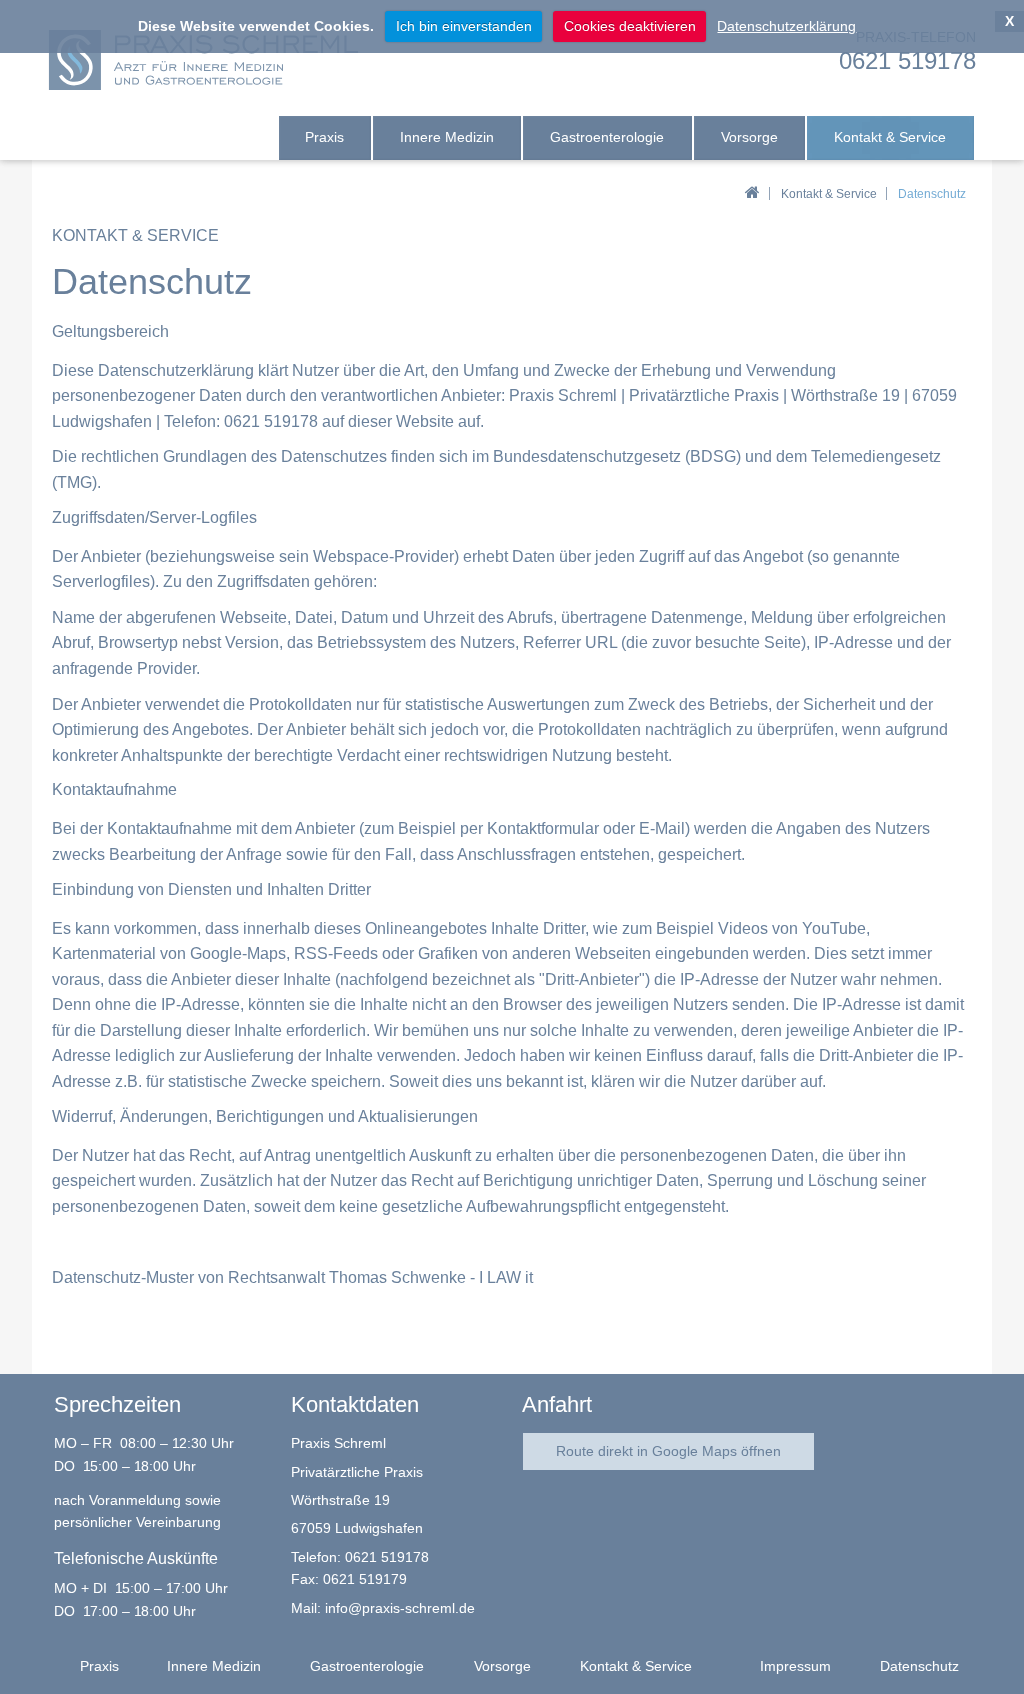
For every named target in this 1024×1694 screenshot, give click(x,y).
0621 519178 (387, 1557)
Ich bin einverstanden (464, 26)
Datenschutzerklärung (786, 26)
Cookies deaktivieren (630, 26)
